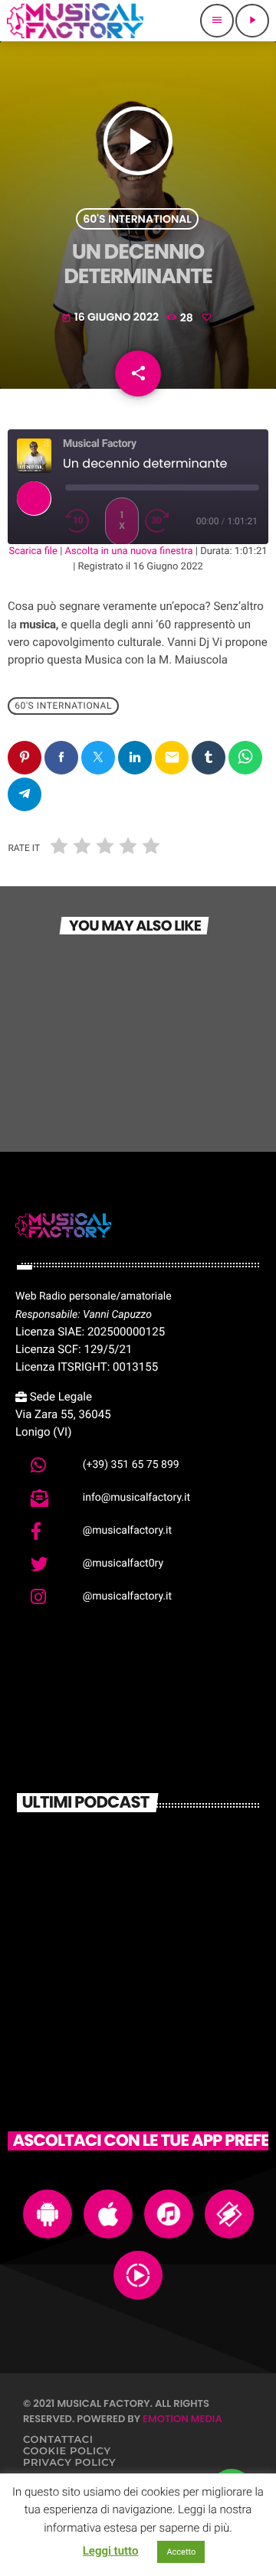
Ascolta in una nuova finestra (129, 551)
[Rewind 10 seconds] (82, 521)
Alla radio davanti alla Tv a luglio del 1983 (165, 1916)
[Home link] (75, 21)
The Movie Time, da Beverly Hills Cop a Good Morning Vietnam (167, 1983)
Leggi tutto (111, 2551)
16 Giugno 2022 (112, 317)
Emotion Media (182, 2419)
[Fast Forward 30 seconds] (162, 521)
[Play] (34, 498)
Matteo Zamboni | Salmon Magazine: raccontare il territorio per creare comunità (163, 1857)
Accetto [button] (181, 2552)
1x (122, 521)
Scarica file (33, 551)
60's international (137, 219)
